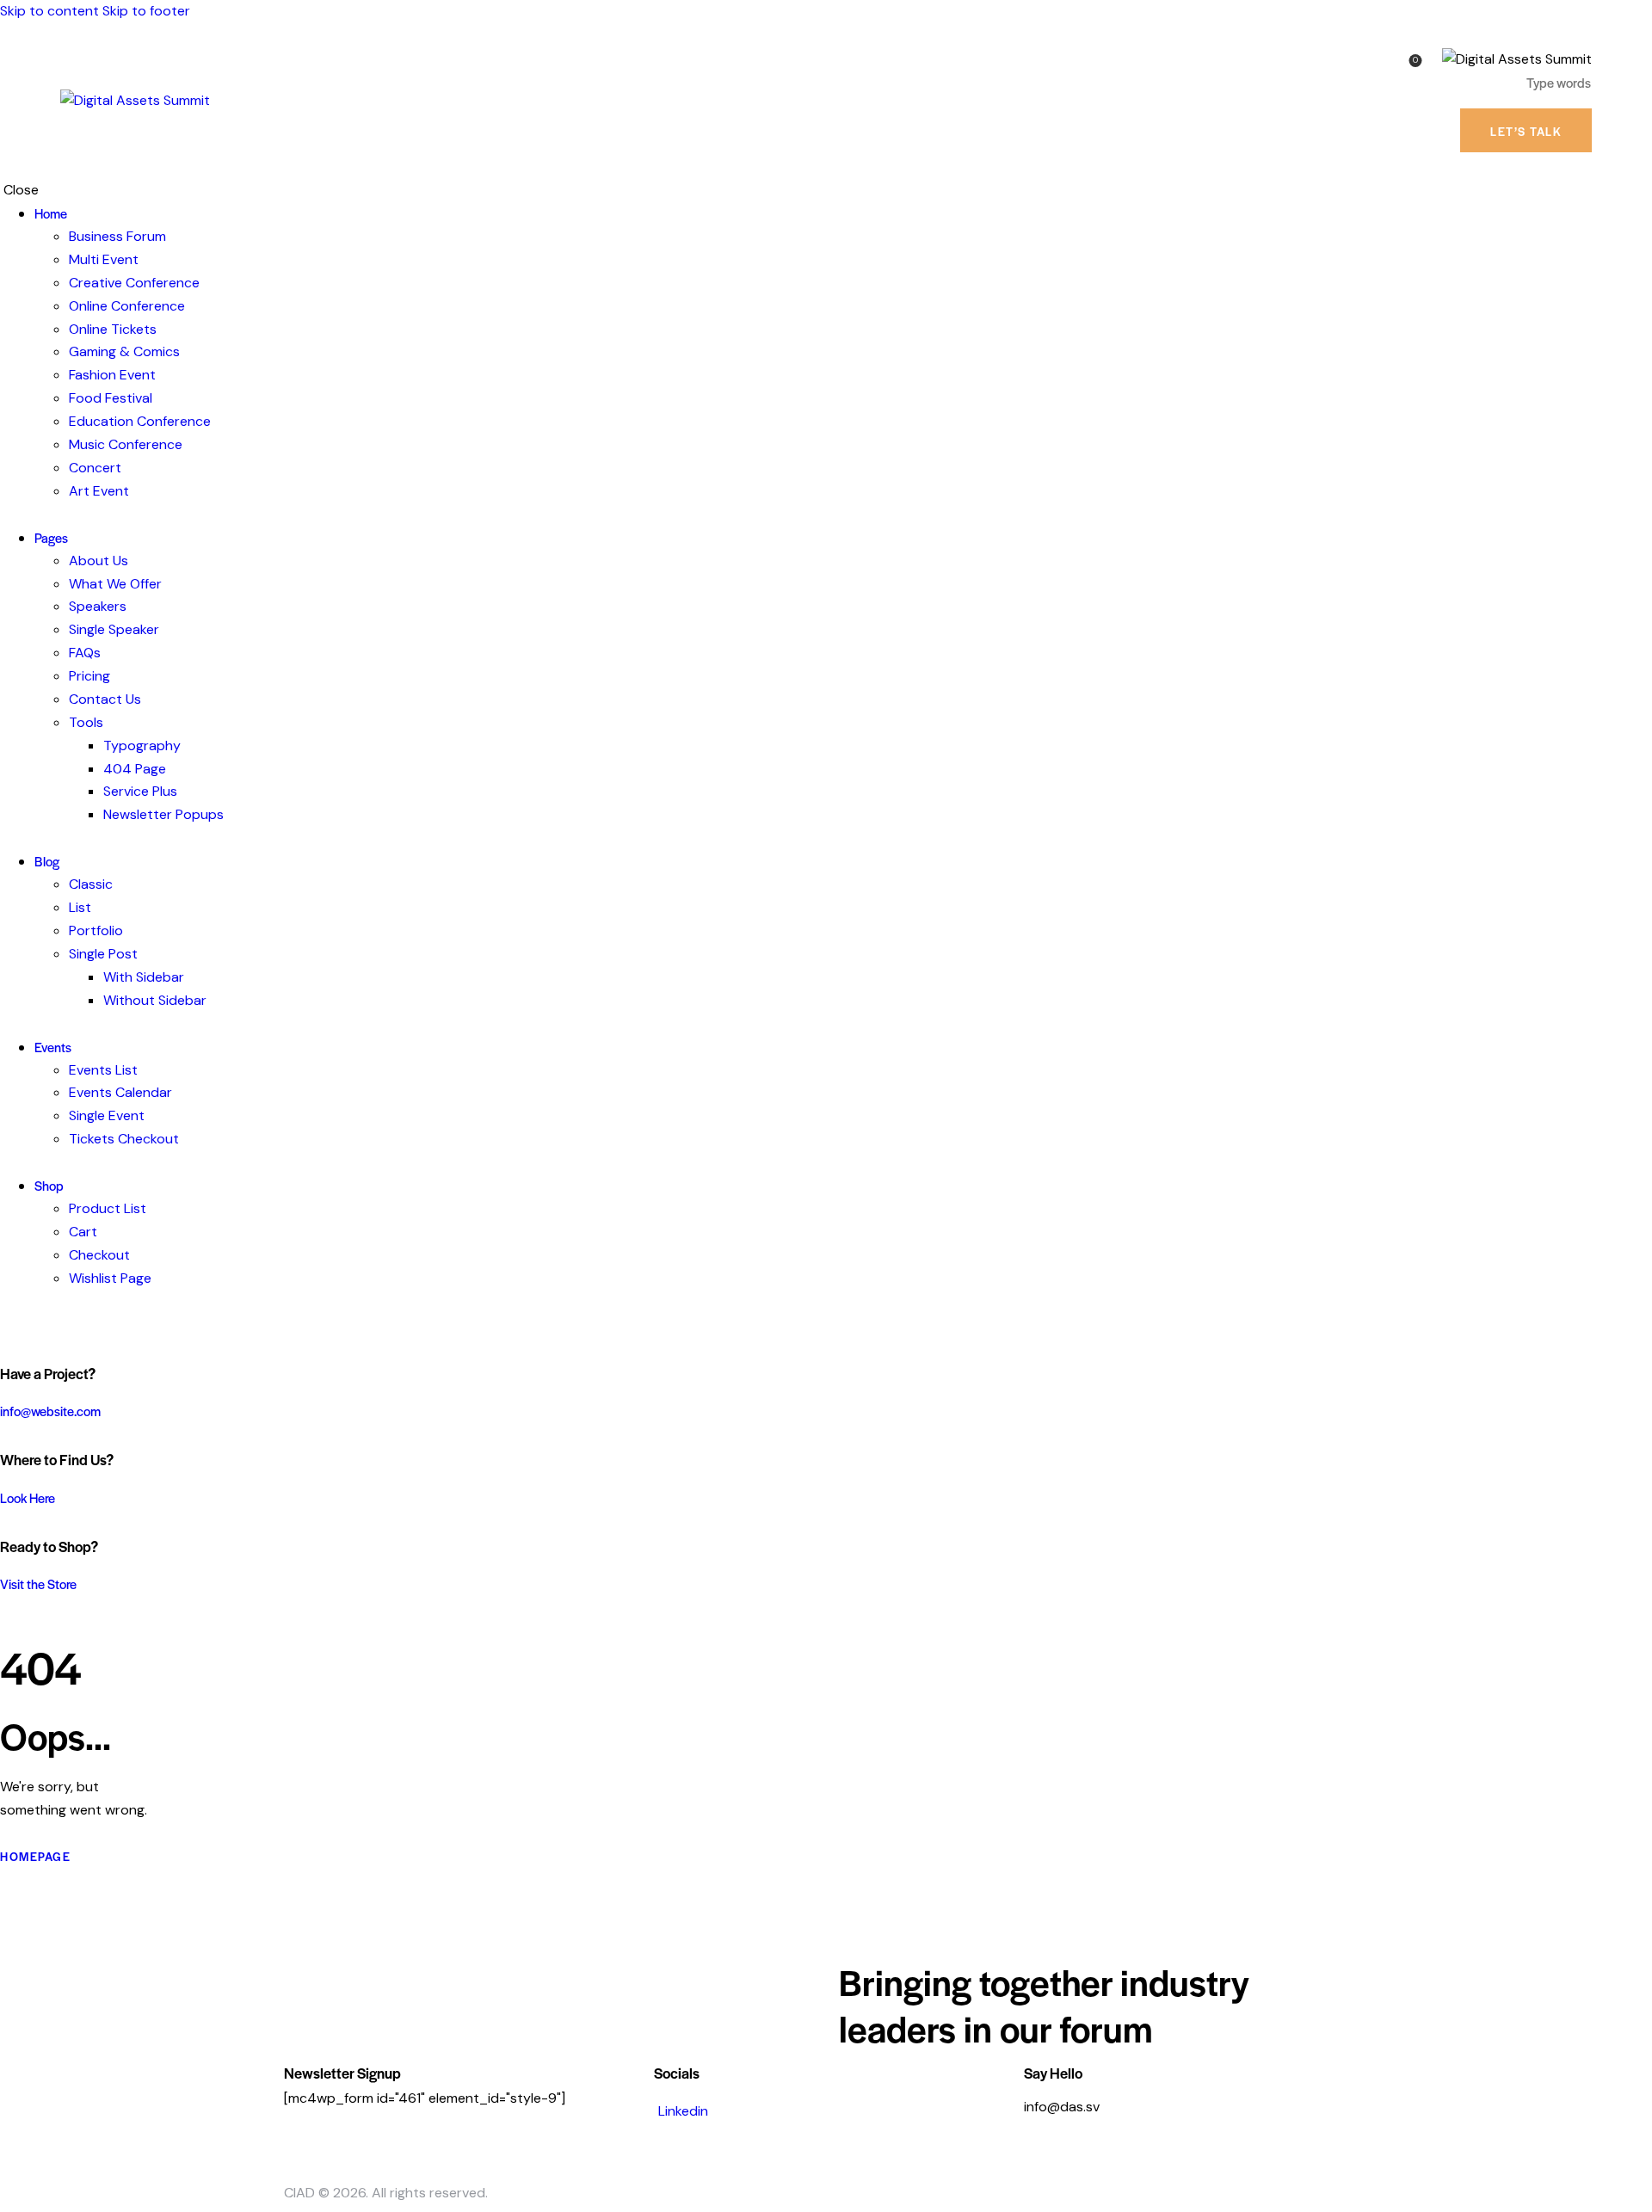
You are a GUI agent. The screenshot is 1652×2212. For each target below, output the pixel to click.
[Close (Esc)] (1633, 19)
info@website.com (50, 1411)
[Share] (1595, 19)
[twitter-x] (24, 1325)
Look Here (28, 1497)
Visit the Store (38, 1584)
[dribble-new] (39, 1325)
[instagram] (59, 1325)
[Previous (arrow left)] (30, 1106)
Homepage (35, 1856)
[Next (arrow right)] (1622, 1106)
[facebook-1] (9, 1325)
